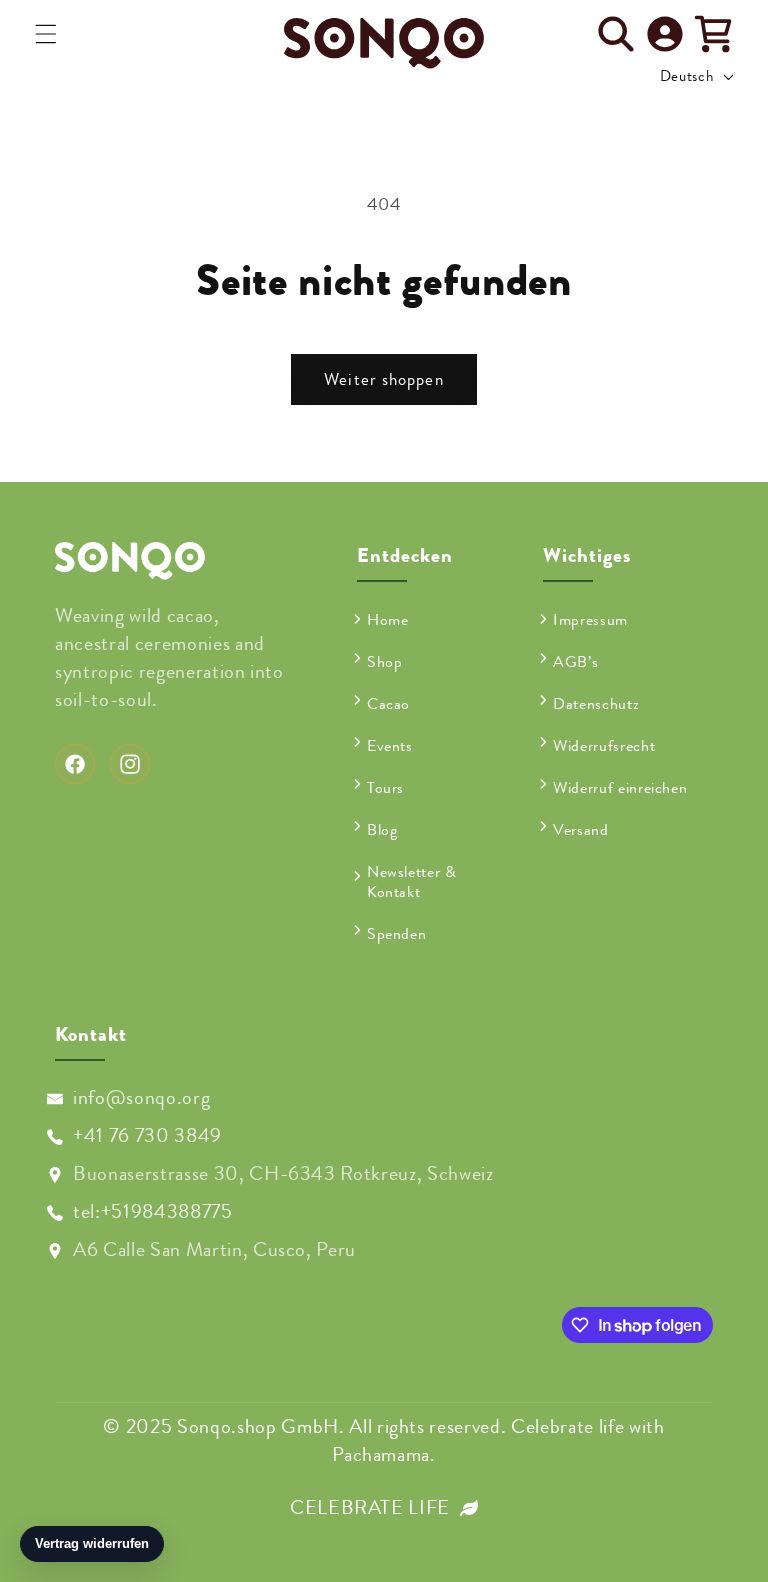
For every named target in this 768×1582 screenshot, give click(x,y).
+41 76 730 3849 (147, 1135)
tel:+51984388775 (153, 1211)
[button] (46, 34)
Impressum (590, 621)
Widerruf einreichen (620, 788)
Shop (385, 662)
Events (390, 746)
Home (388, 621)
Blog (382, 830)
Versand (581, 830)
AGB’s (575, 662)
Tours (385, 788)
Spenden (397, 934)
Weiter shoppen (383, 379)
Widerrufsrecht (604, 746)
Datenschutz (596, 704)
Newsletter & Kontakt (412, 882)
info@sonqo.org (141, 1097)
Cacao (388, 704)
